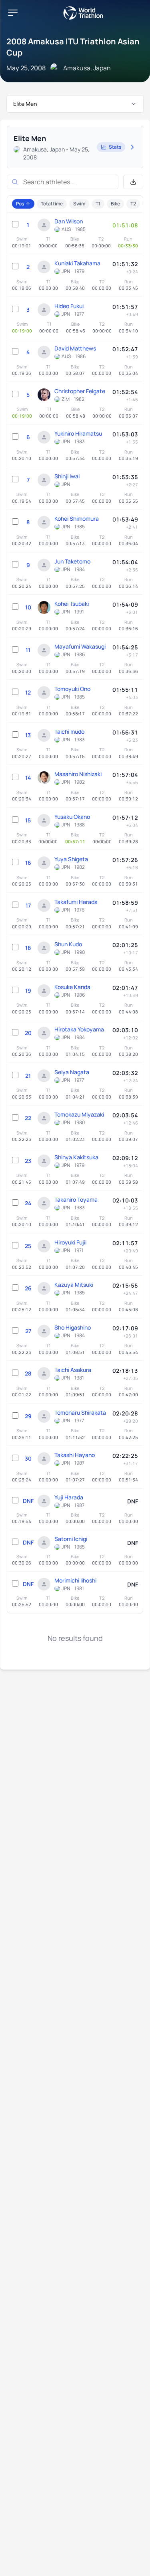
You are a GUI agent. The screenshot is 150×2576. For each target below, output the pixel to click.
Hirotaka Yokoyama (79, 1029)
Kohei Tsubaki (72, 604)
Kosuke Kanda (72, 987)
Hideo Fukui (69, 306)
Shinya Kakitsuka (76, 1157)
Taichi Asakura (73, 1370)
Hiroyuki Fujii (70, 1242)
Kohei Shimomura (77, 519)
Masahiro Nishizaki (78, 774)
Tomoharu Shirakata (80, 1412)
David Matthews (75, 348)
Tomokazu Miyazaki (79, 1114)
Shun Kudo (68, 944)
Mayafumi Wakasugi (80, 646)
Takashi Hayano (75, 1455)
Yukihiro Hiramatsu (78, 433)
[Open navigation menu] (13, 13)
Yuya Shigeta (71, 859)
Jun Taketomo (72, 561)
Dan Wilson (69, 221)
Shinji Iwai (67, 476)
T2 (133, 204)
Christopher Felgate (80, 391)
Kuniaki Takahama (77, 263)
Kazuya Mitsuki (74, 1285)
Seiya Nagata (72, 1072)
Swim (79, 204)
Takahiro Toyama (76, 1199)
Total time (52, 204)
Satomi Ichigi (71, 1539)
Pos (20, 204)
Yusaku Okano (72, 817)
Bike (115, 204)
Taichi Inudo (69, 732)
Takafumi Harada (76, 902)
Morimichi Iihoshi (75, 1580)
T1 (98, 204)
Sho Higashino (73, 1327)
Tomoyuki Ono (72, 689)
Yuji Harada (69, 1497)
